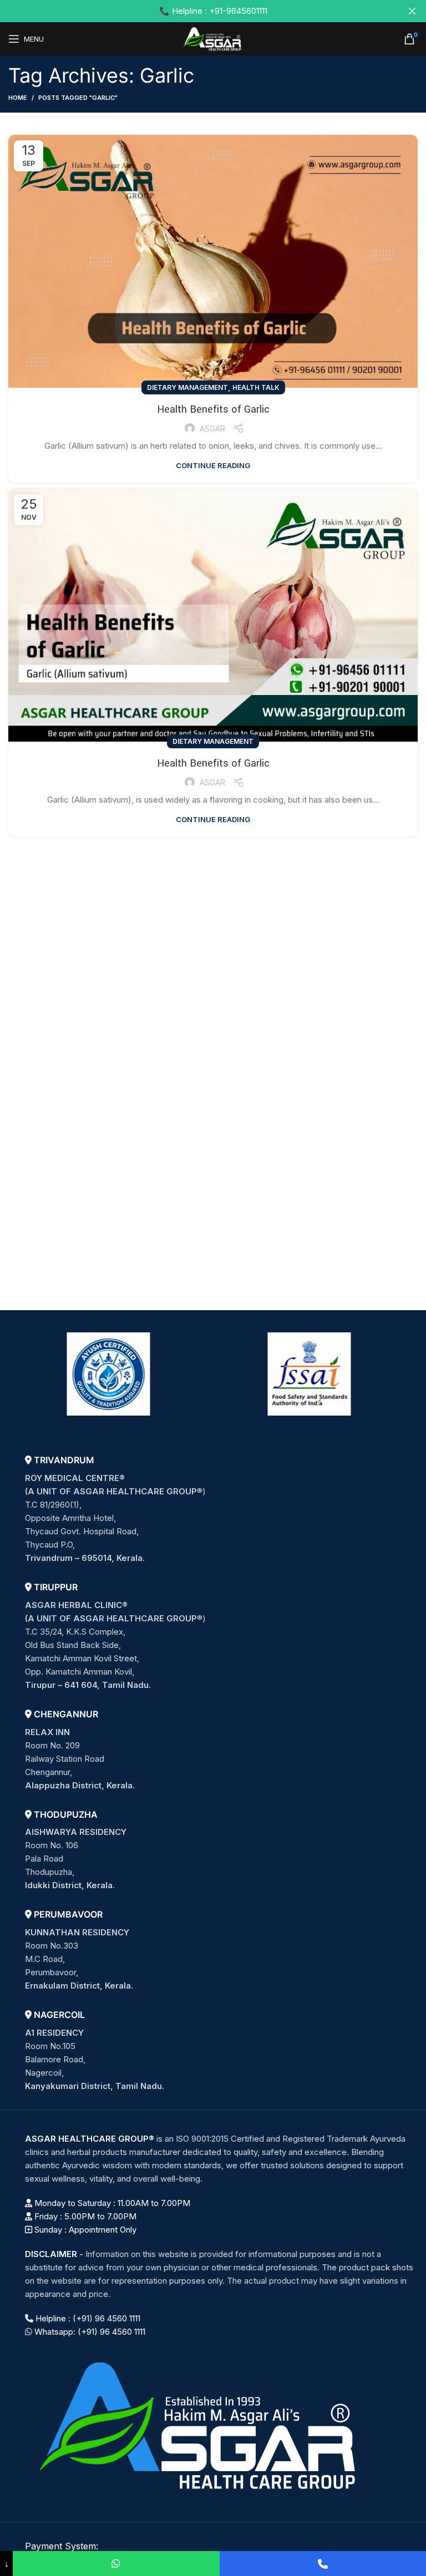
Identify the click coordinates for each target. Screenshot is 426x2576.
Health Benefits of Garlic (213, 409)
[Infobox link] (221, 1510)
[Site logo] (213, 38)
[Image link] (202, 2424)
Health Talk (256, 387)
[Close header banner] (412, 11)
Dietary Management (187, 387)
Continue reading (213, 466)
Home (18, 98)
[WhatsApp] (116, 2564)
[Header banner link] (196, 11)
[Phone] (323, 2564)
